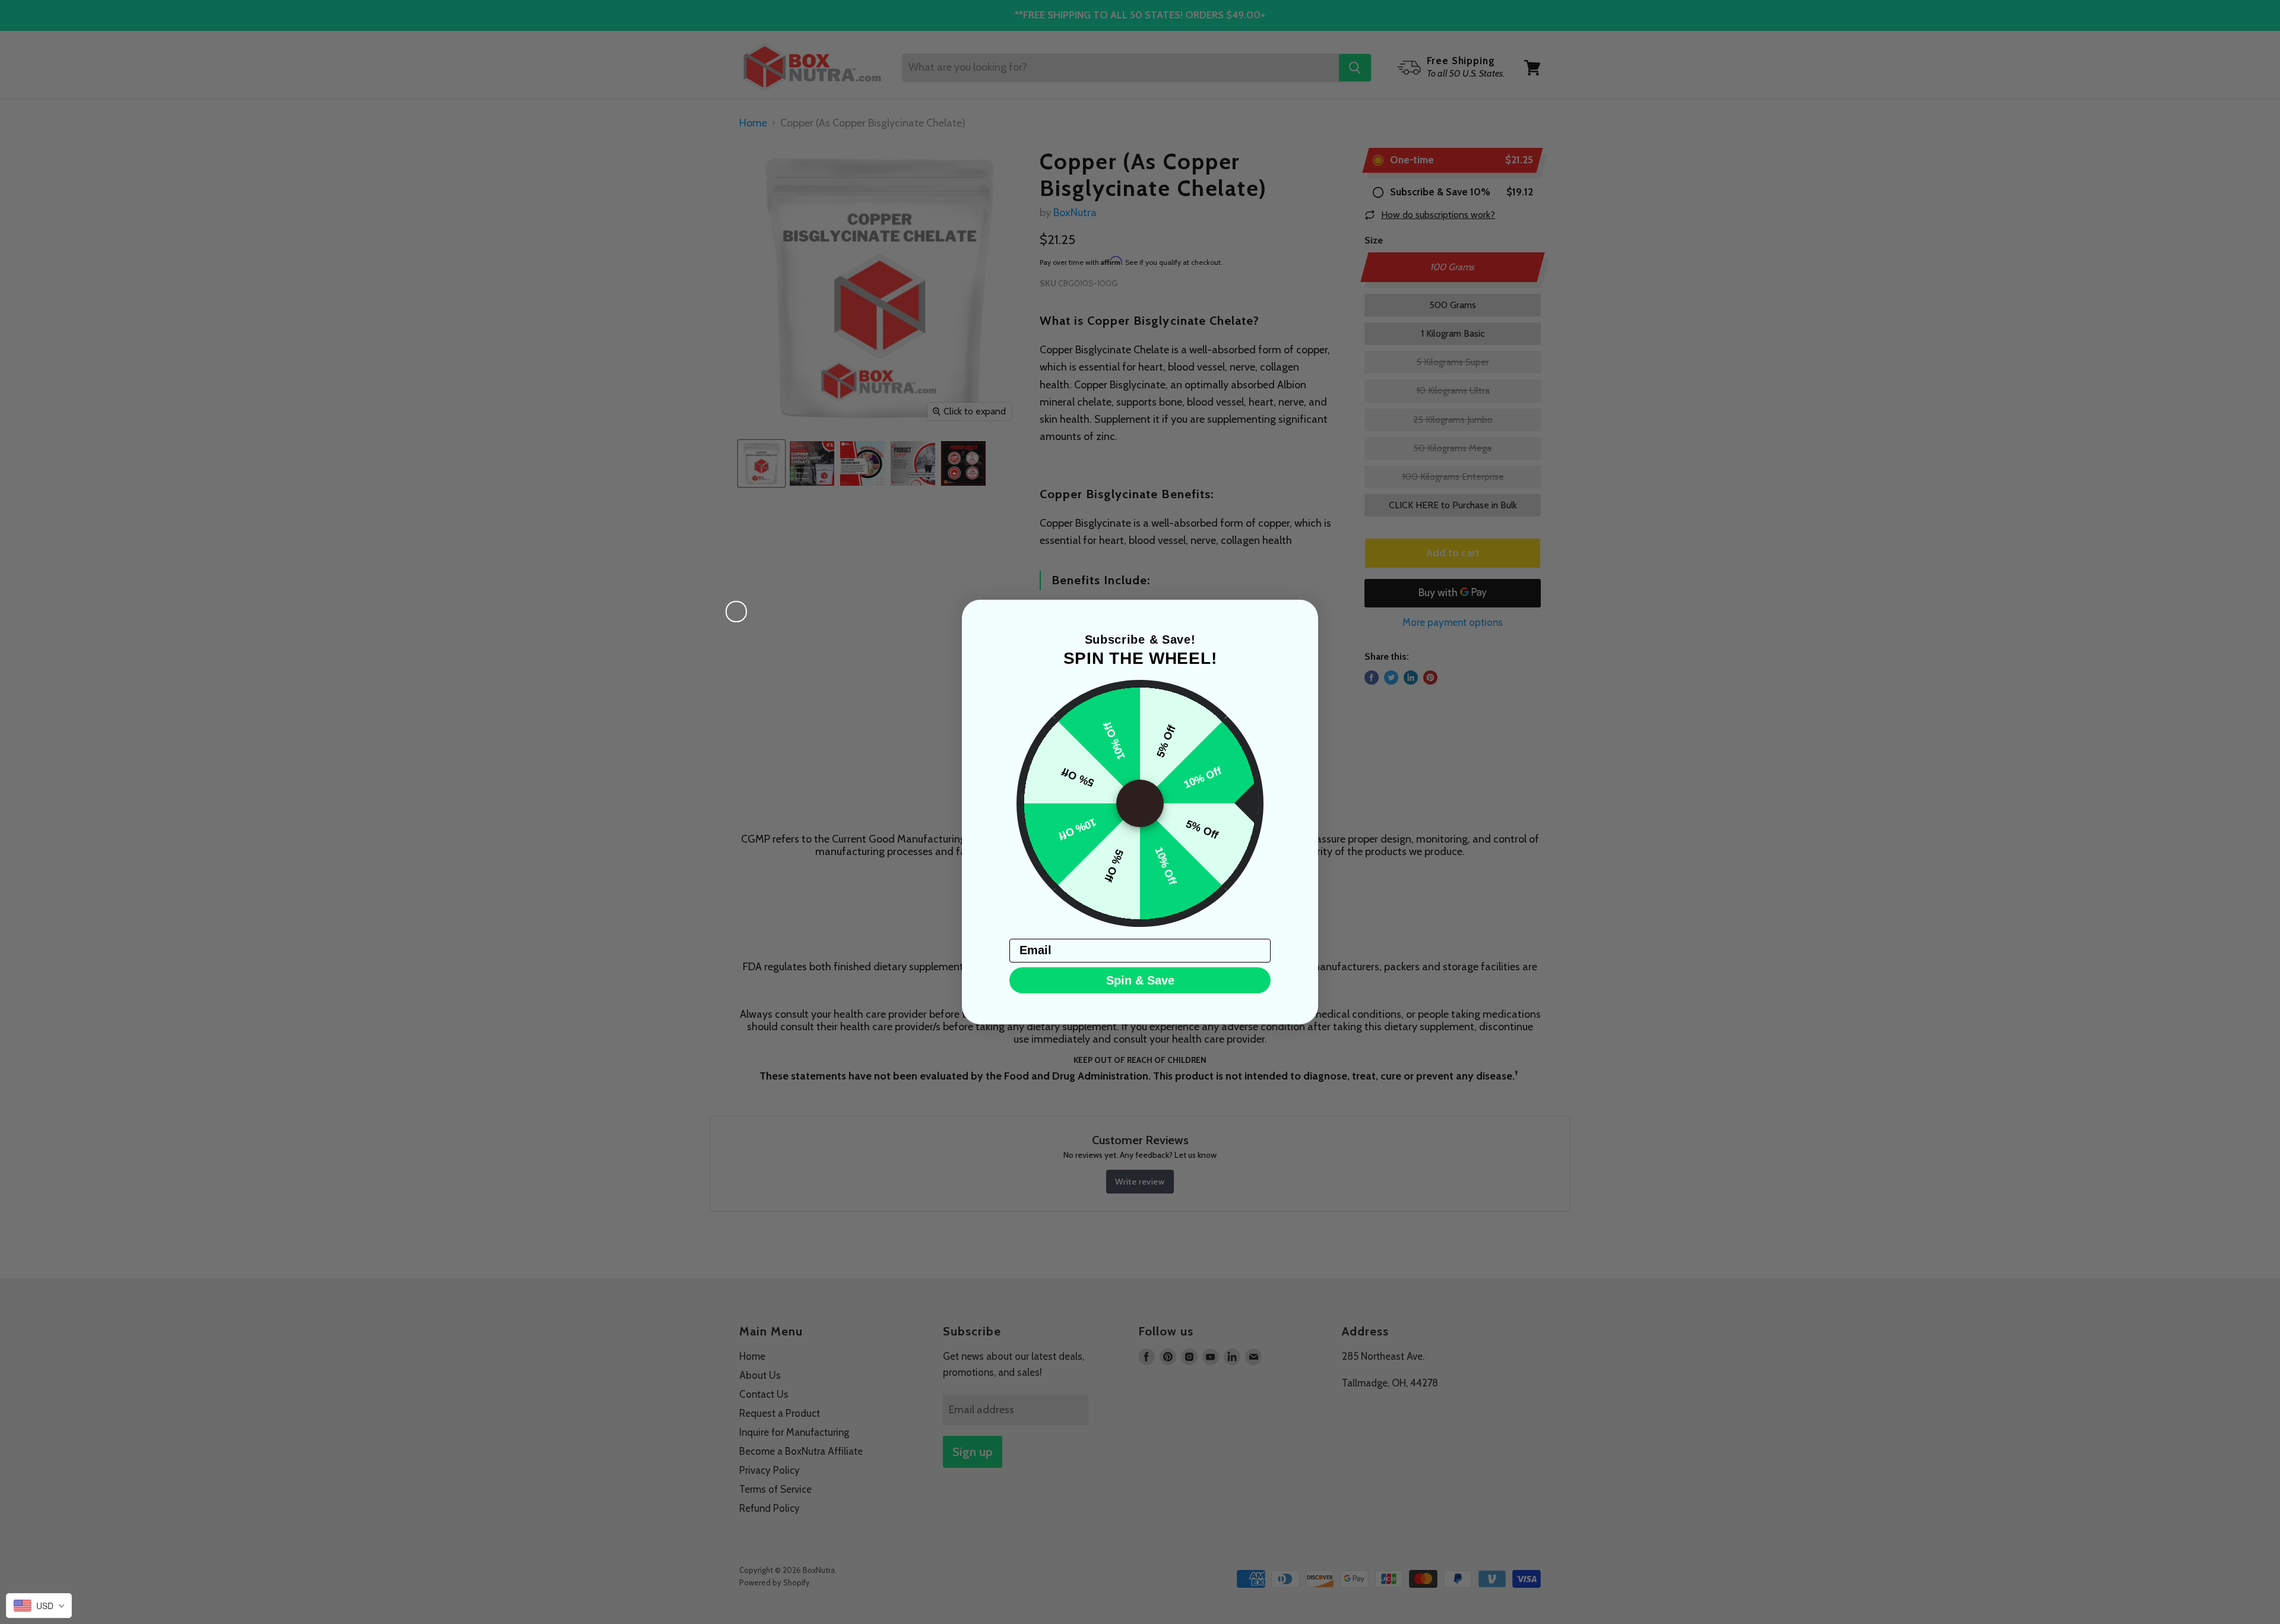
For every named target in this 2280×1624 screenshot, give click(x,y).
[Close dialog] (736, 612)
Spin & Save (1140, 980)
